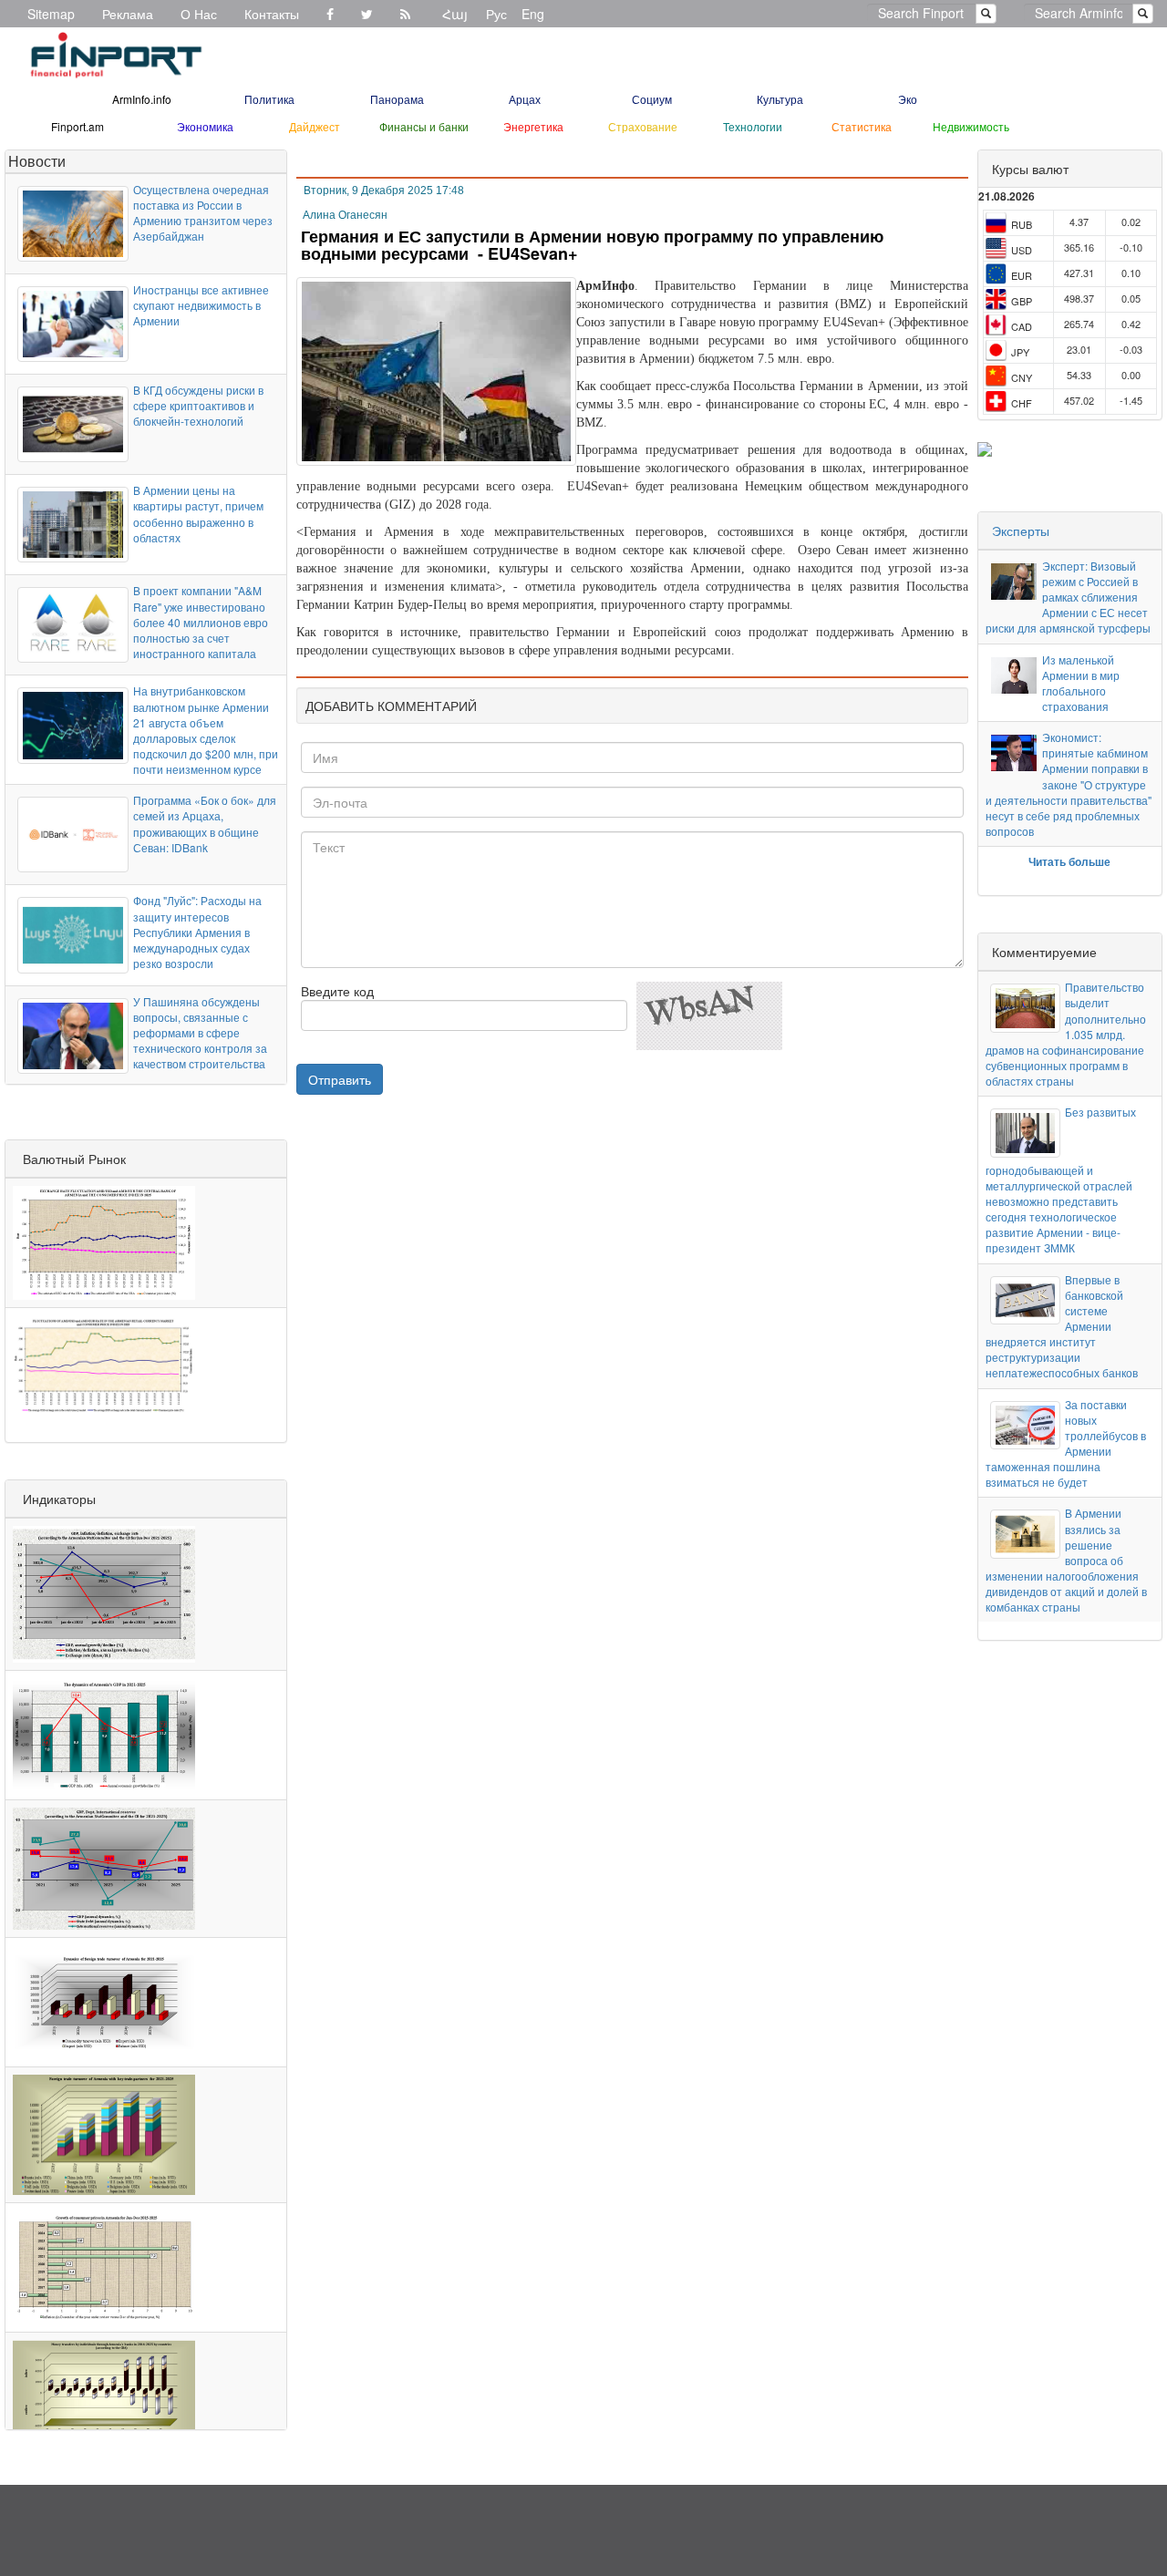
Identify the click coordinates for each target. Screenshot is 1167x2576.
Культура (780, 99)
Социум (652, 99)
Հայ (455, 14)
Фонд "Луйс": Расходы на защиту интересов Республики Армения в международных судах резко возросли (197, 932)
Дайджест (315, 126)
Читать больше (1069, 861)
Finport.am (77, 126)
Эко (908, 99)
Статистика (862, 126)
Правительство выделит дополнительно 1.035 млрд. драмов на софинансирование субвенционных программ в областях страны (1066, 1034)
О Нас (199, 14)
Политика (269, 99)
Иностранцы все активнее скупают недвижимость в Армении (201, 305)
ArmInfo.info (142, 99)
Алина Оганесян (345, 215)
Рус (496, 14)
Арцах (525, 99)
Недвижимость (971, 126)
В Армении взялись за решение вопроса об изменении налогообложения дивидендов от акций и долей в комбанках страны (1066, 1560)
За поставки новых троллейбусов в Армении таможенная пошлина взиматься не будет (1066, 1443)
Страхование (643, 126)
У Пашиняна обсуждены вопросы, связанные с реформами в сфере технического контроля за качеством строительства (200, 1033)
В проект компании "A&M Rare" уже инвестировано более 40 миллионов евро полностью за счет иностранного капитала (201, 622)
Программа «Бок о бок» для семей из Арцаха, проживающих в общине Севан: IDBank (205, 823)
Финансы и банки (424, 126)
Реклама (128, 14)
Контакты (272, 14)
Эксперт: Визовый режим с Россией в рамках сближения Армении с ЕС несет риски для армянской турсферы (1068, 597)
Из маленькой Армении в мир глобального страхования (1081, 683)
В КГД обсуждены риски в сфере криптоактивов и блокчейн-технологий (198, 405)
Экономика (205, 126)
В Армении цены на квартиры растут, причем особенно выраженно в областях (198, 513)
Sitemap (51, 14)
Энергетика (533, 126)
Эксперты (1021, 531)
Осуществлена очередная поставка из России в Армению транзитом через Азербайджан (203, 212)
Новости (37, 161)
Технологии (753, 126)
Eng (533, 14)
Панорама (397, 99)
